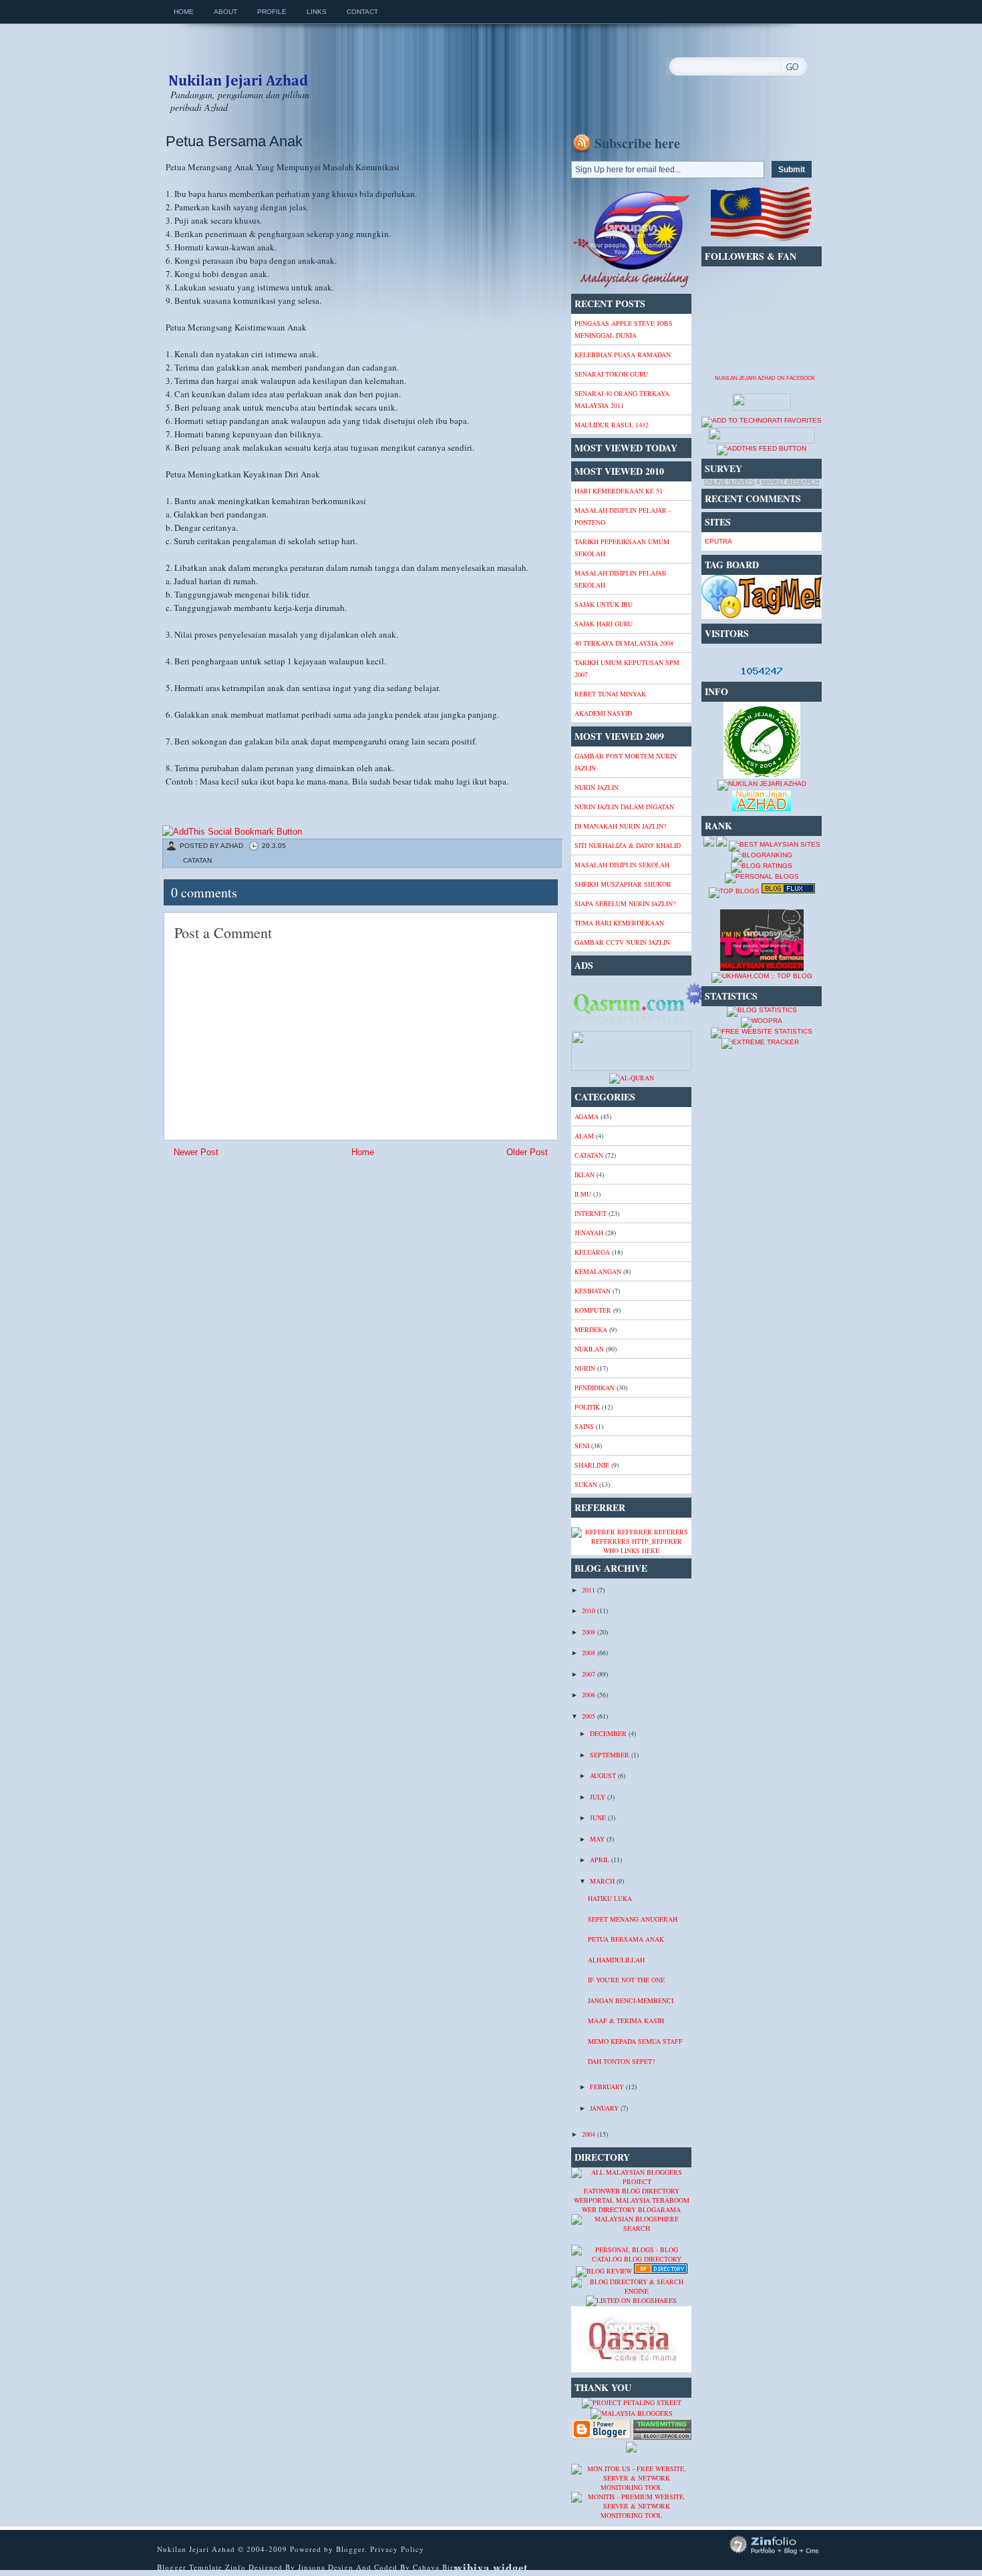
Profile (272, 12)
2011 (590, 1590)
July (599, 1797)
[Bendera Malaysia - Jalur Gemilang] (762, 239)
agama (587, 1116)
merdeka (591, 1329)
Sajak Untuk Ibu (604, 604)
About (225, 12)
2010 (590, 1611)
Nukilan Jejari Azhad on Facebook (765, 378)
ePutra (718, 541)
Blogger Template (190, 2567)
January (605, 2108)
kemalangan (598, 1271)
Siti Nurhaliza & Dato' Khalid (628, 845)
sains (584, 1426)
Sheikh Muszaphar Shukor (623, 884)
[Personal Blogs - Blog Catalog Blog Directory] (631, 2259)
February (608, 2087)
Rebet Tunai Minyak (610, 694)
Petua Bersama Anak (234, 141)
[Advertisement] (269, 1257)
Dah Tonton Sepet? (621, 2061)
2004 (590, 2134)
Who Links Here (631, 1550)
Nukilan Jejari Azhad (238, 69)
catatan (197, 860)
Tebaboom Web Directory (636, 2205)
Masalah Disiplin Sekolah (622, 865)
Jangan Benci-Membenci (631, 2000)
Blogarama (659, 2209)
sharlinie (592, 1465)
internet (591, 1213)
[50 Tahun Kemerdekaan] (631, 286)
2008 (590, 1653)
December (609, 1733)
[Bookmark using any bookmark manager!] (232, 832)
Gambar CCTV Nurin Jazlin (622, 942)
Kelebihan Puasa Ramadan (623, 355)
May (598, 1839)
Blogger (350, 2549)
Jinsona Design (327, 2567)
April (601, 1860)
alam (584, 1136)
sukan (586, 1484)
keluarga (592, 1252)
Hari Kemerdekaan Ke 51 (619, 491)
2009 (590, 1632)
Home (184, 12)
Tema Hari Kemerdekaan (619, 923)
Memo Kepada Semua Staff (635, 2041)
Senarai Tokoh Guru (611, 374)
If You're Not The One (626, 1980)
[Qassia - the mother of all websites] (631, 2370)
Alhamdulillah (616, 1960)
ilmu (583, 1194)
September (611, 1755)
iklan (585, 1174)
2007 (590, 1674)
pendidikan (595, 1387)
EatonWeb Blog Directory (632, 2191)
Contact (362, 12)
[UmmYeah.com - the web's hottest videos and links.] (604, 2240)
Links (317, 12)
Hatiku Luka (610, 1898)
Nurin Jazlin (597, 787)
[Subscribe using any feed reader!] (762, 448)
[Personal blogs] (762, 876)
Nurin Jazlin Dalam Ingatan (624, 807)
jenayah (589, 1233)
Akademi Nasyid (603, 713)
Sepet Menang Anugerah (633, 1919)
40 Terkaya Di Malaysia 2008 (624, 643)
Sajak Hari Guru (604, 624)
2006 (590, 1695)
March (603, 1881)
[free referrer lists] (631, 1541)
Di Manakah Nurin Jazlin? (620, 826)
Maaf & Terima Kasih (626, 2020)
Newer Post (196, 1152)
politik (587, 1407)
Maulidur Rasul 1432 (612, 425)
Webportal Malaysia (612, 2200)
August (604, 1775)
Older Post (527, 1152)
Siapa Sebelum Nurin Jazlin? (625, 903)
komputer (593, 1310)
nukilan (589, 1349)
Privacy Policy (397, 2549)
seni (582, 1446)
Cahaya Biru (436, 2567)
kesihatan (593, 1291)
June (599, 1817)
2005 (590, 1716)
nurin (585, 1368)
